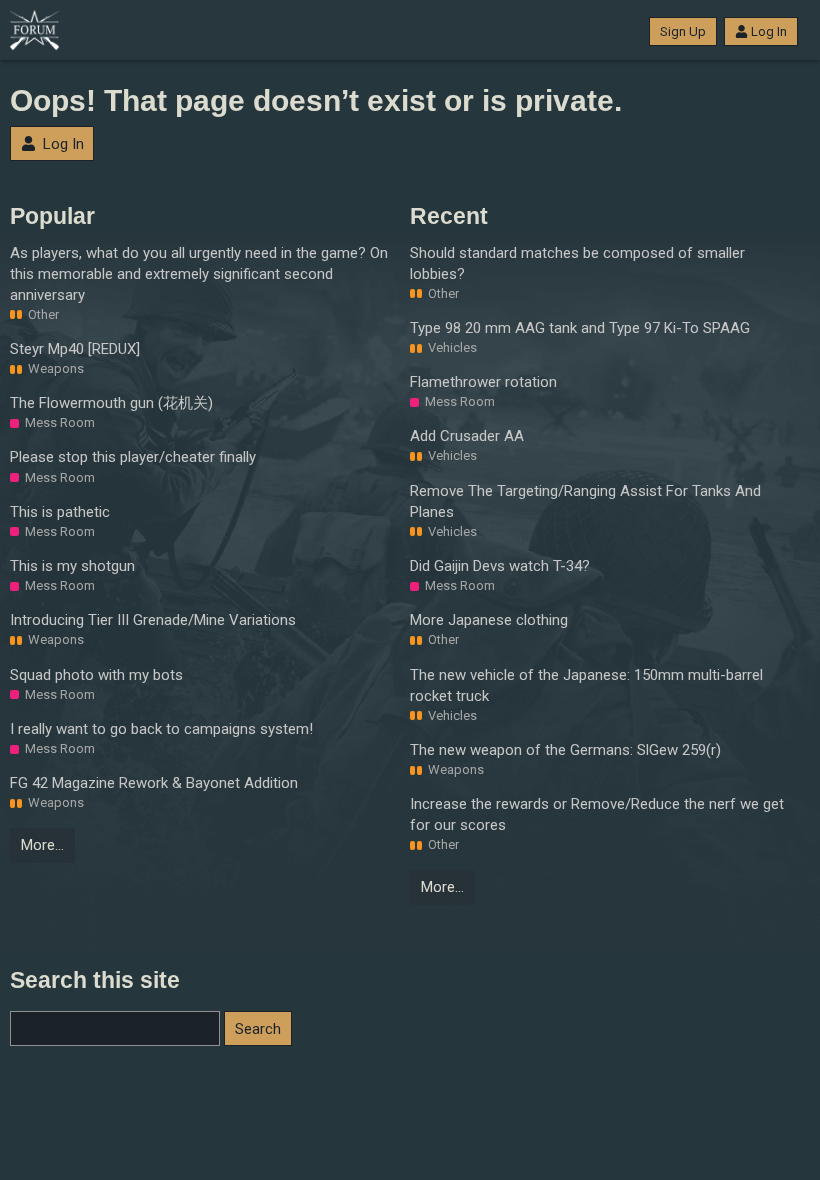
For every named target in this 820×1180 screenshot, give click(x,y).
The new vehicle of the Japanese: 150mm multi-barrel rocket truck (586, 685)
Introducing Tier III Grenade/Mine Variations (153, 620)
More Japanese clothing (489, 620)
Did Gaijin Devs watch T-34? (500, 566)
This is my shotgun (72, 566)
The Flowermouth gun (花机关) (111, 403)
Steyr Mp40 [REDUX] (75, 349)
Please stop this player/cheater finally (133, 457)
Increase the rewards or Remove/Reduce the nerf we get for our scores (597, 814)
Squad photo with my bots (96, 675)
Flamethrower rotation (483, 382)
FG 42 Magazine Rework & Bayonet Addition (154, 783)
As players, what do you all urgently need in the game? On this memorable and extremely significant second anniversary (199, 274)
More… (42, 845)
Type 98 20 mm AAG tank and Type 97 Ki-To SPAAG (580, 328)
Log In (769, 31)
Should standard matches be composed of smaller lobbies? (577, 263)
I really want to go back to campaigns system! (161, 729)
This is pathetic (60, 512)
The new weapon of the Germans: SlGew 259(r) (565, 750)
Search (258, 1029)
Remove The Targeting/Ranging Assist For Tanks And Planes (585, 501)
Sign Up (683, 31)
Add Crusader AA (467, 436)
